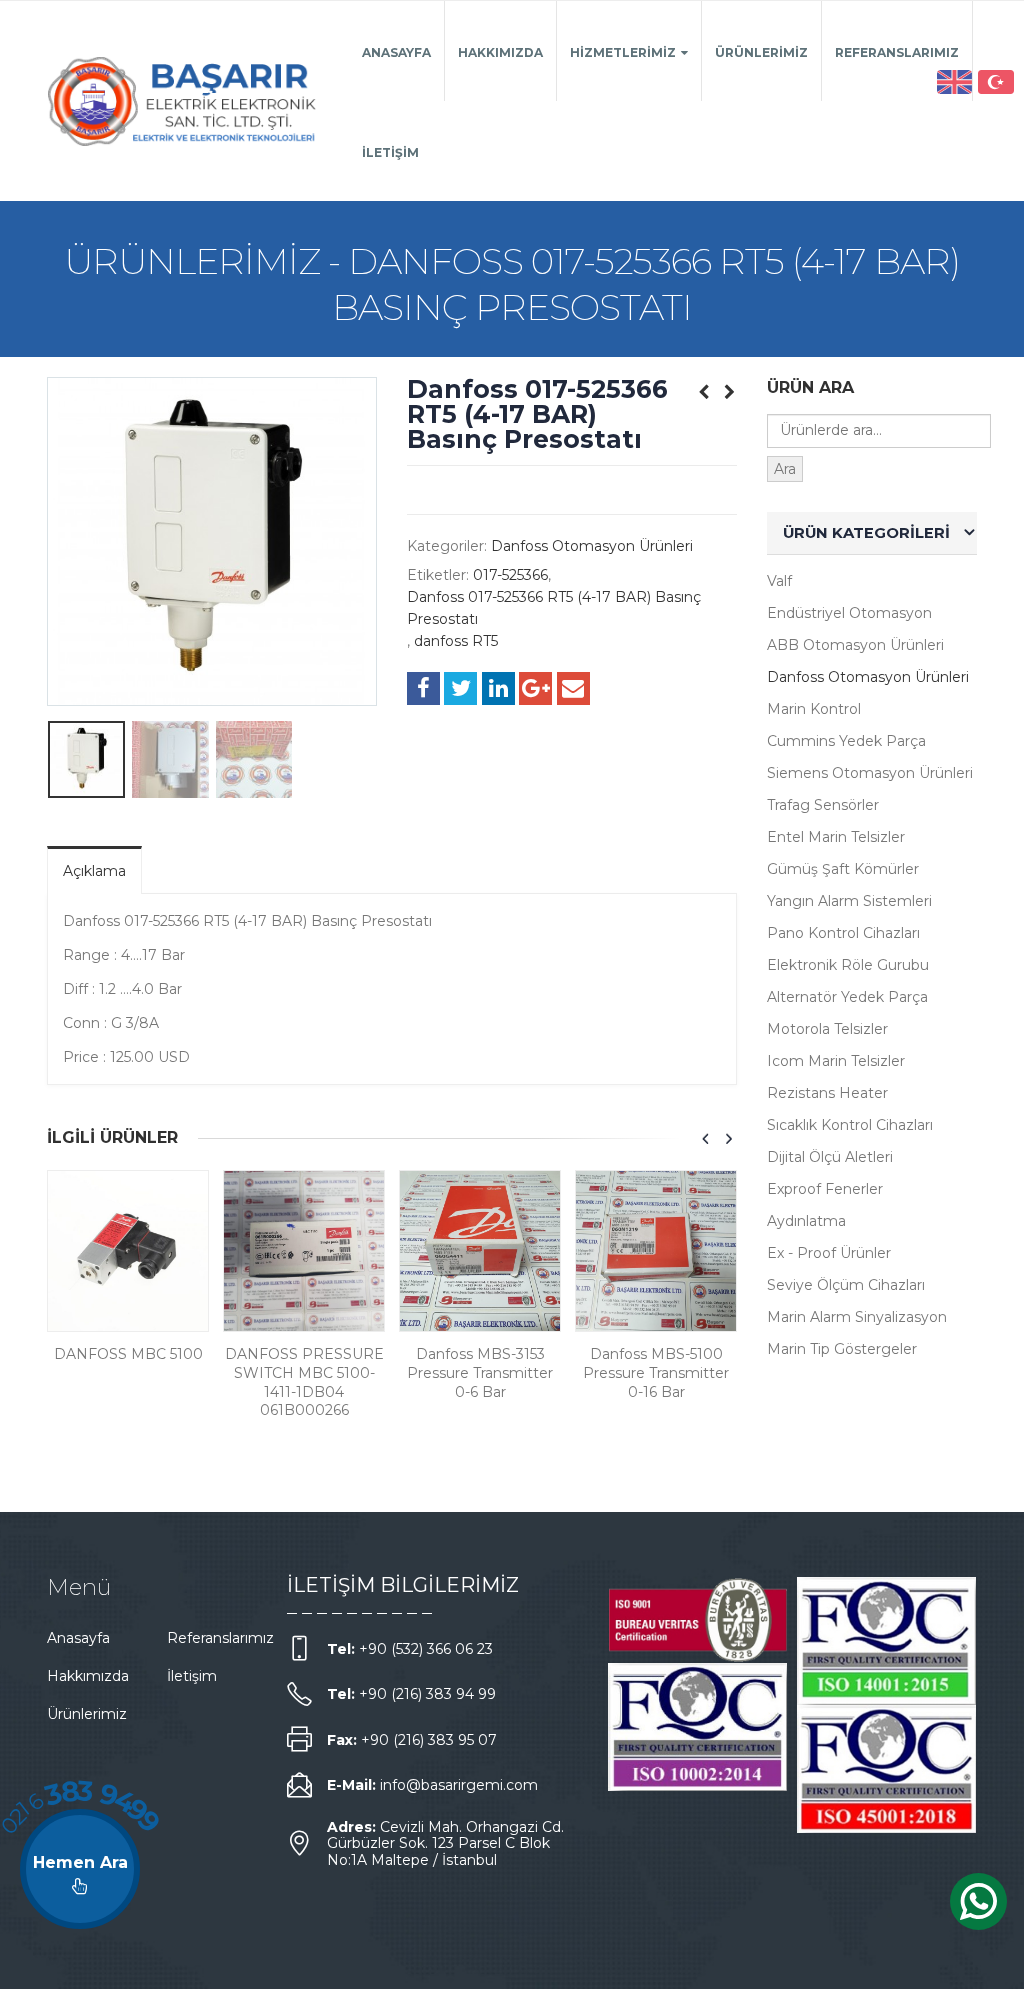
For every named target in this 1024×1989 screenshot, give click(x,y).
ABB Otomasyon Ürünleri (855, 645)
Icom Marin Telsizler (836, 1061)
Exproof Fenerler (825, 1189)
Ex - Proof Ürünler (829, 1253)
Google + (535, 688)
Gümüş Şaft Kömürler (843, 869)
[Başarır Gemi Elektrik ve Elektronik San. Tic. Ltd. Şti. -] (183, 101)
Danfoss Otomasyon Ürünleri (592, 546)
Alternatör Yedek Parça (847, 997)
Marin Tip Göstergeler (842, 1349)
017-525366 (510, 575)
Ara (785, 469)
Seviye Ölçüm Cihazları (846, 1285)
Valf (779, 581)
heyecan (460, 688)
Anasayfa (396, 52)
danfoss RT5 (456, 641)
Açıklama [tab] (94, 871)
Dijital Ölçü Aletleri (830, 1157)
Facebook (423, 688)
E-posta (573, 688)
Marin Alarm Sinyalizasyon (857, 1317)
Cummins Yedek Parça (846, 741)
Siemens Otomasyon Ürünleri (870, 773)
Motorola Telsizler (827, 1029)
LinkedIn (498, 688)
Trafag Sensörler (823, 805)
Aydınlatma (806, 1221)
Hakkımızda (500, 52)
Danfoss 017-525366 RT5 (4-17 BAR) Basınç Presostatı (554, 608)
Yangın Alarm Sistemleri (849, 901)
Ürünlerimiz (761, 52)
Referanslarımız (897, 52)
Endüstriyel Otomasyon (849, 613)
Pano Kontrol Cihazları (843, 933)
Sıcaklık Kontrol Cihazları (850, 1125)
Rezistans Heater (827, 1093)
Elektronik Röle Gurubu (848, 965)
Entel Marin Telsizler (836, 837)
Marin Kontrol (814, 709)
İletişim (390, 152)
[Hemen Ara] (80, 1869)
